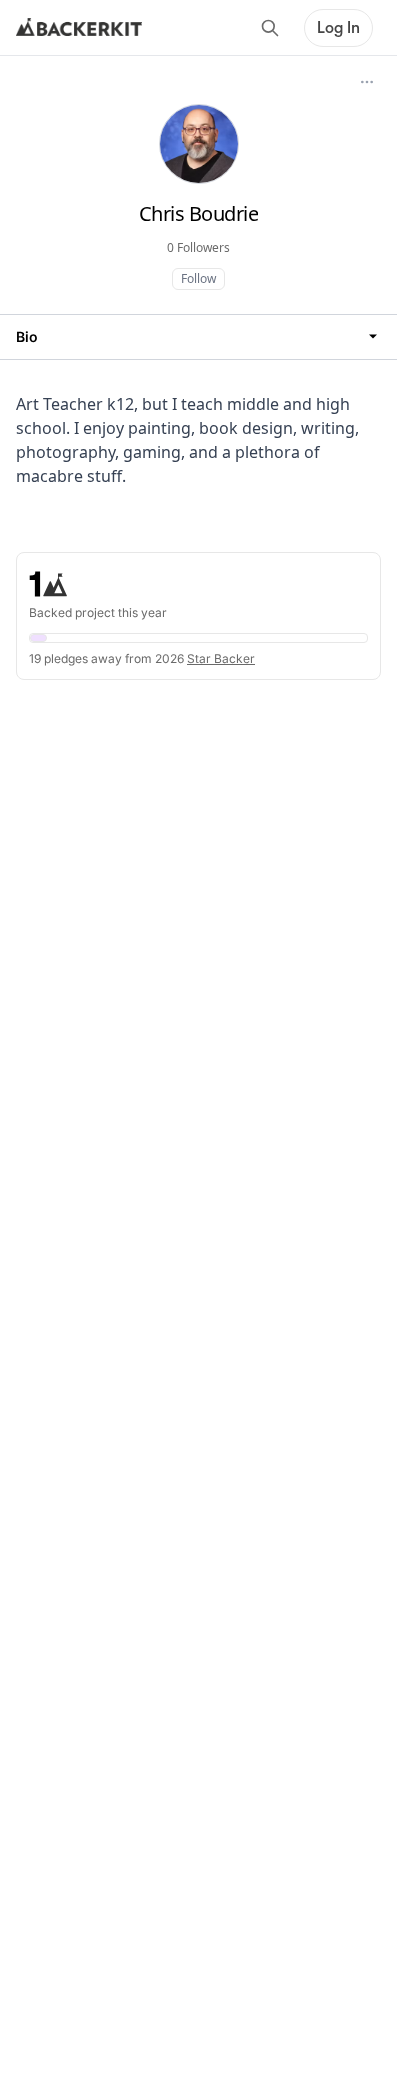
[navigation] (198, 336)
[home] (79, 28)
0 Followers (198, 247)
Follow (198, 278)
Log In (338, 28)
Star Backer (221, 658)
